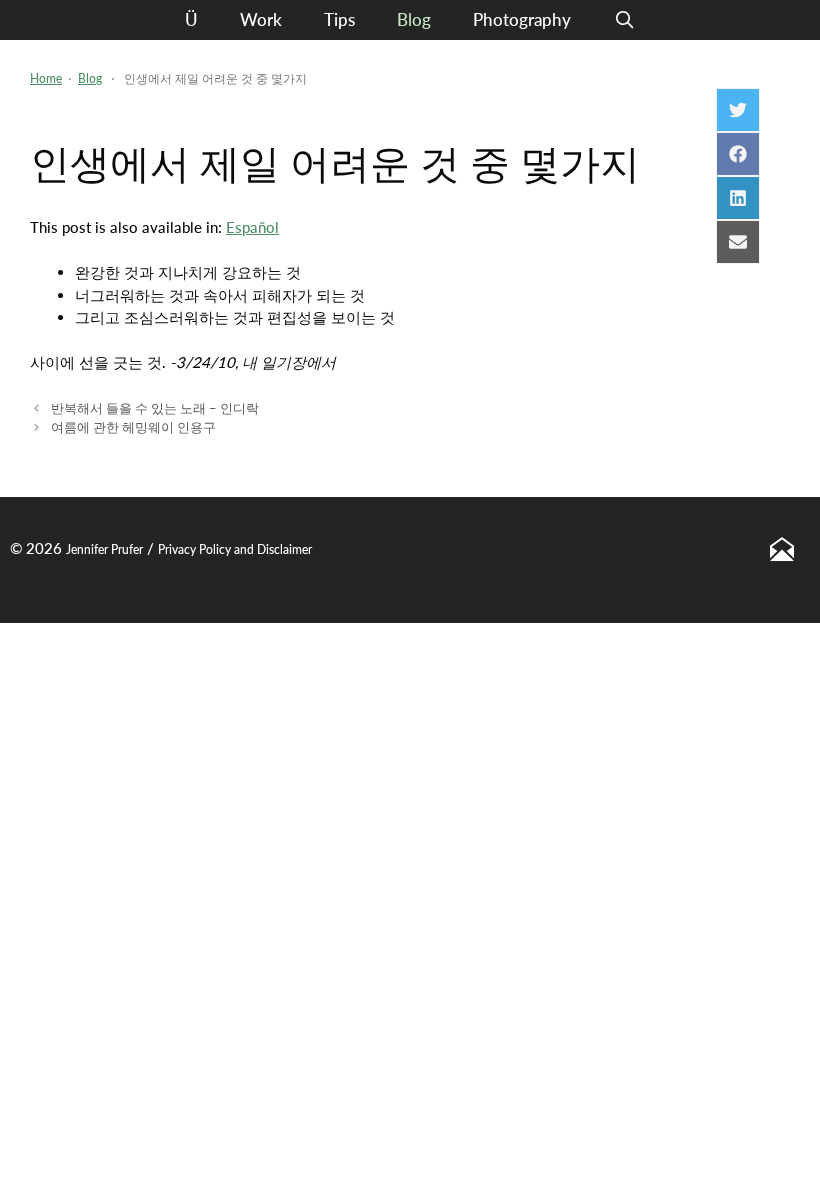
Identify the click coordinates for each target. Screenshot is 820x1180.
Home (46, 78)
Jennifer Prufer (104, 549)
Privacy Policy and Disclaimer (235, 549)
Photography (522, 19)
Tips (339, 19)
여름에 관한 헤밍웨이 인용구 (133, 427)
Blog (414, 19)
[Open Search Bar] (624, 20)
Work (261, 19)
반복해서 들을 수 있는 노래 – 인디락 (155, 408)
